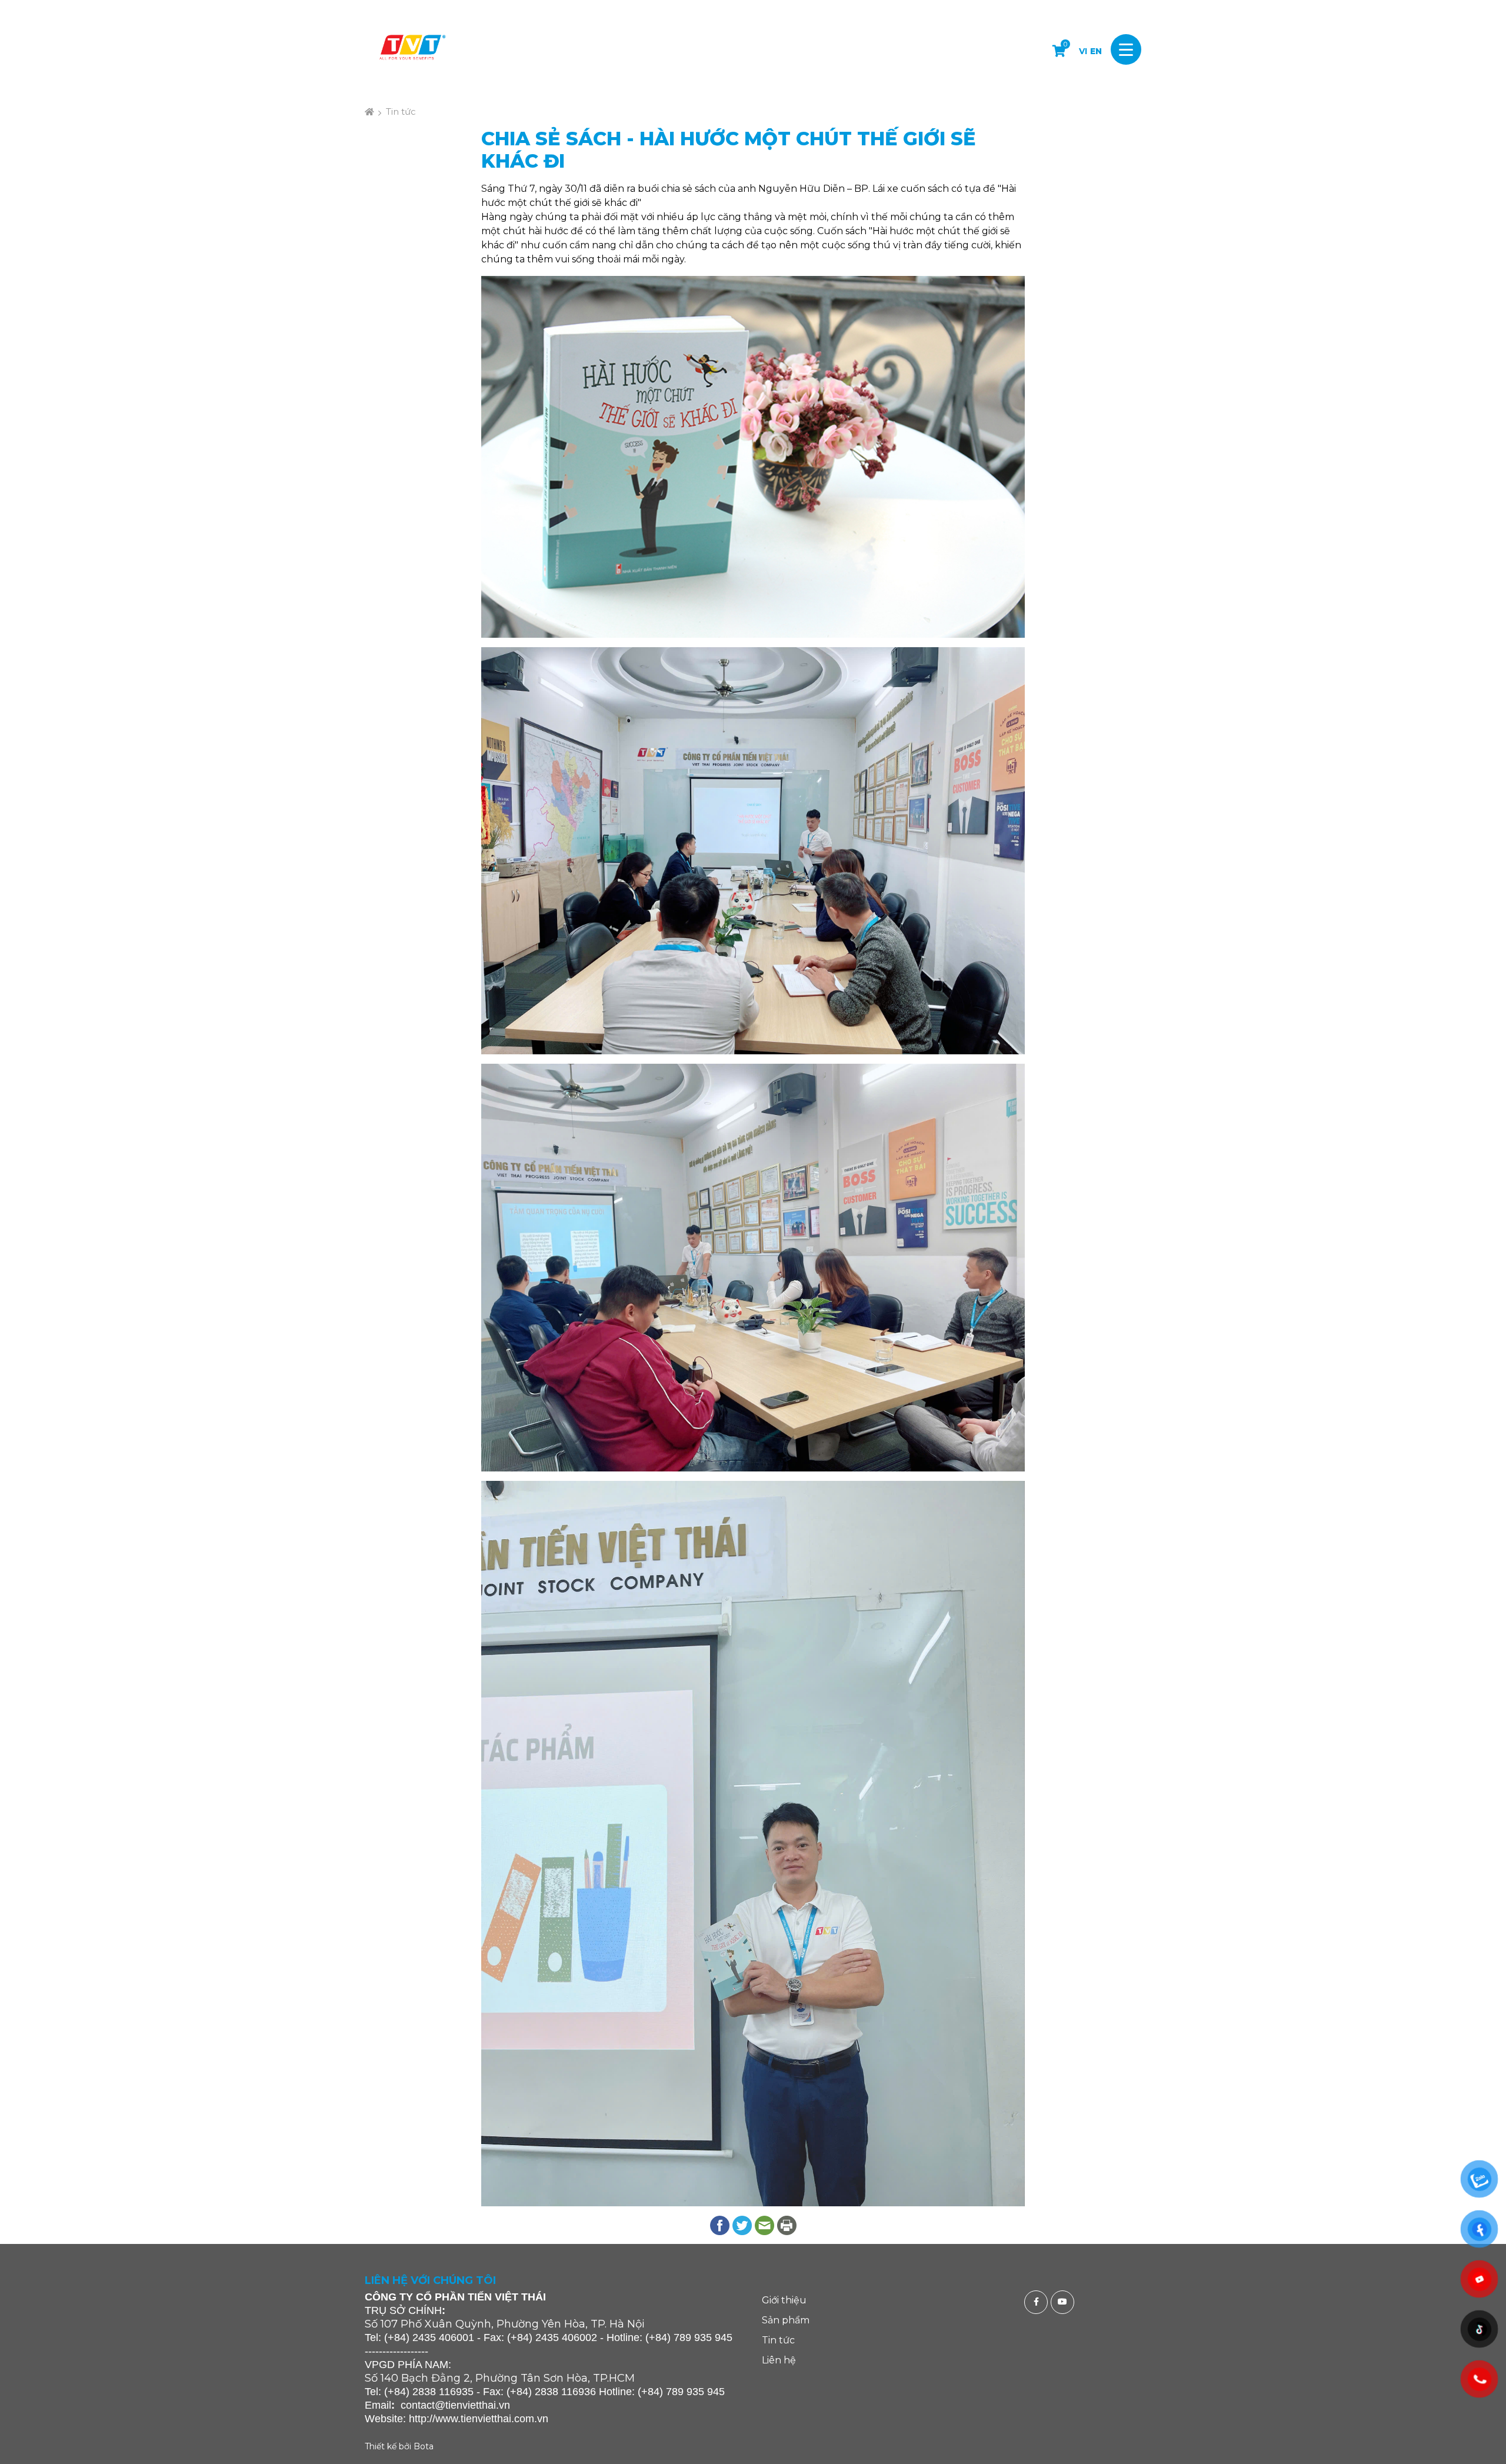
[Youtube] (1064, 2302)
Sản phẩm (786, 2320)
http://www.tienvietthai (460, 2419)
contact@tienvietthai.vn (455, 2405)
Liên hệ (779, 2360)
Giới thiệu (784, 2300)
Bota (424, 2446)
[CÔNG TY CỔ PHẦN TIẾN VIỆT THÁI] (412, 49)
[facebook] (1037, 2302)
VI (1083, 51)
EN (1096, 51)
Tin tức (401, 111)
